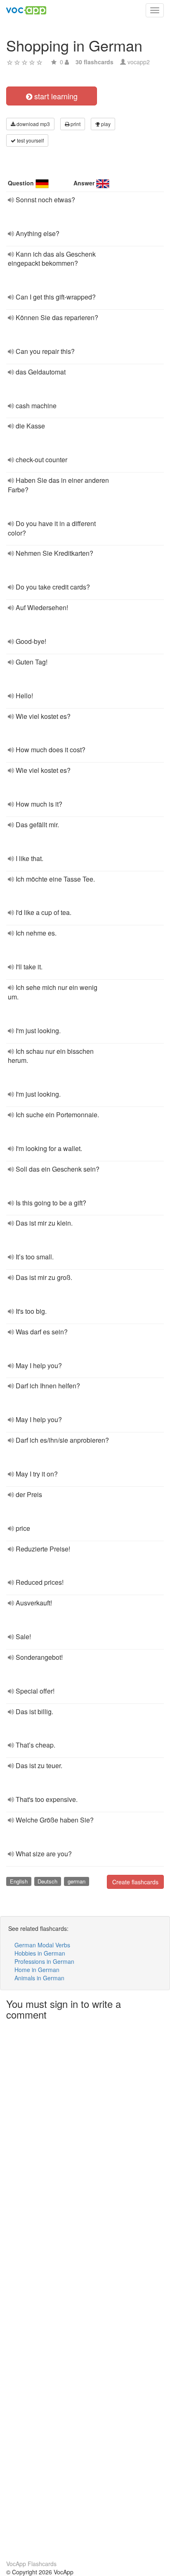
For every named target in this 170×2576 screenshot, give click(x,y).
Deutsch (47, 1881)
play (105, 124)
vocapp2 (139, 62)
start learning (55, 96)
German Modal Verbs (42, 1945)
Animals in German (39, 1978)
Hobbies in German (40, 1953)
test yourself (30, 140)
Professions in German (44, 1961)
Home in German (37, 1970)
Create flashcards (135, 1882)
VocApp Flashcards (31, 2564)
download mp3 (33, 124)
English (19, 1881)
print (75, 124)
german (77, 1881)
